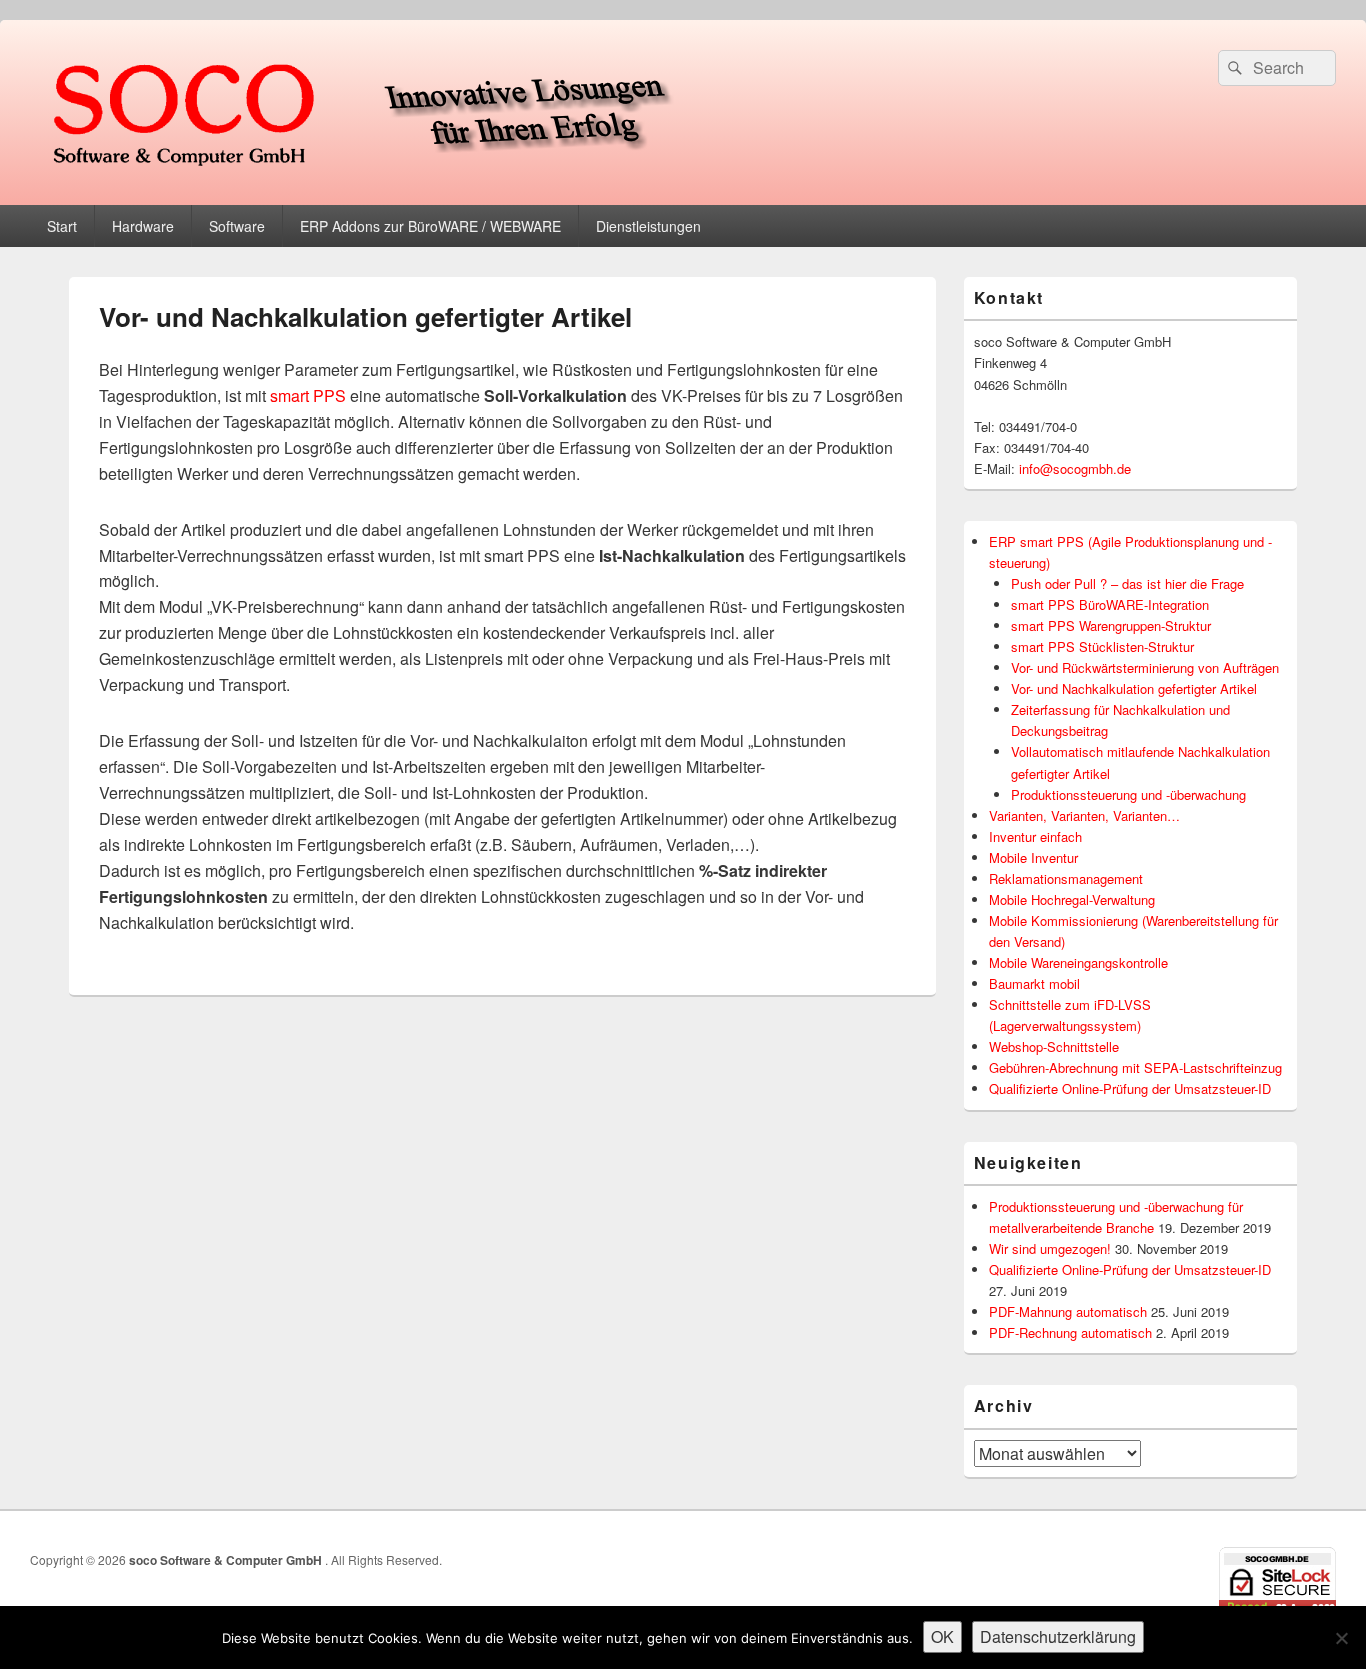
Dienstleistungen (648, 226)
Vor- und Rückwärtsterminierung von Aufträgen (1145, 667)
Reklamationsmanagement (1066, 878)
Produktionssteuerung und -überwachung (1128, 794)
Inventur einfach (1035, 836)
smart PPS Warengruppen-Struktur (1111, 625)
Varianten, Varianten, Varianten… (1084, 815)
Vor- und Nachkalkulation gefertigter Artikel (1134, 688)
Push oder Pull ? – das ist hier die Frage (1127, 583)
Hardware (143, 226)
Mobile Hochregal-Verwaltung (1072, 899)
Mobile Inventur (1033, 857)
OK (942, 1636)
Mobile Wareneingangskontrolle (1078, 962)
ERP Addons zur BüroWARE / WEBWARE (430, 226)
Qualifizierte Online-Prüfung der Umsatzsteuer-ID (1130, 1088)
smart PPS (308, 395)
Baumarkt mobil (1034, 983)
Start (62, 226)
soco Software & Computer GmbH (227, 1560)
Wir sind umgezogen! (1050, 1248)
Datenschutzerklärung (1058, 1636)
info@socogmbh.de (1075, 468)
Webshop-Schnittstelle (1054, 1046)
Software (237, 226)
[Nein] (1341, 1638)
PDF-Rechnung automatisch (1070, 1332)
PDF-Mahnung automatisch (1068, 1311)
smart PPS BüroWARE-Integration (1110, 604)
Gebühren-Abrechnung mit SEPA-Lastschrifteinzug (1135, 1067)
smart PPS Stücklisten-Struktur (1102, 646)
